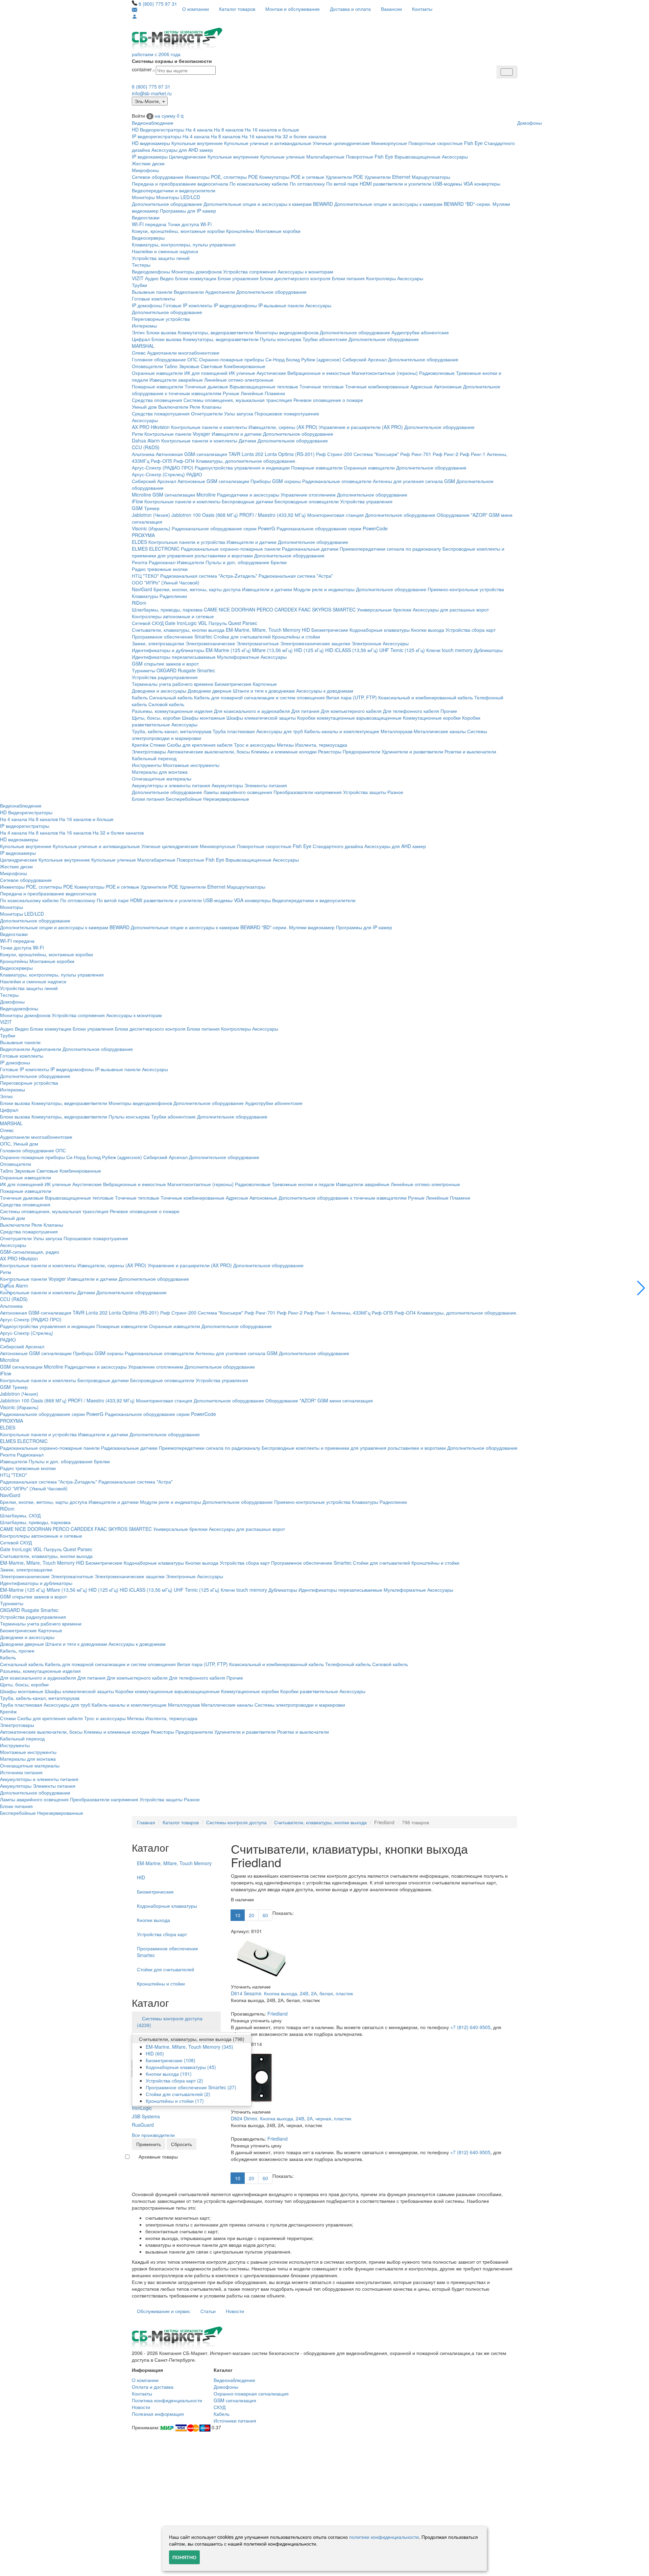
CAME (211, 609)
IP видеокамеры (150, 157)
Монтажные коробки (278, 231)
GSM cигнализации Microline (184, 495)
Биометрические (330, 630)
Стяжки (158, 745)
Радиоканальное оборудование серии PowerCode (332, 528)
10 (238, 1915)
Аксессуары (455, 157)
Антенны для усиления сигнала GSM (414, 481)
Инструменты (147, 765)
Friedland (278, 2014)
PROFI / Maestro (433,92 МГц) (273, 515)
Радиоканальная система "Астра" (296, 576)
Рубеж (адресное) (321, 359)
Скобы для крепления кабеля (200, 745)
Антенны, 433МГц (351, 1313)
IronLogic (187, 623)
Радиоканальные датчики (310, 549)
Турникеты (143, 670)
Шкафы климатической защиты (261, 718)
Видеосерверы (148, 238)
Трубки (139, 285)
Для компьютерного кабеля (351, 711)
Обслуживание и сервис (164, 2311)
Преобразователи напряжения (308, 792)
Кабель (140, 697)
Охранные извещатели (157, 373)
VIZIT (138, 278)
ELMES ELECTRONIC (156, 549)
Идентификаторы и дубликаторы (168, 650)
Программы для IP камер (188, 211)
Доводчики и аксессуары (159, 691)
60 (265, 1915)
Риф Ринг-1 (473, 454)
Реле (195, 407)
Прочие (449, 711)
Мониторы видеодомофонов (287, 332)
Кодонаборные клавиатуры (380, 630)
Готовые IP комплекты (188, 305)
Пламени (275, 393)
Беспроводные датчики (247, 501)
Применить (149, 2144)
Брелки (279, 562)
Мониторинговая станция (335, 515)
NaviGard (142, 589)
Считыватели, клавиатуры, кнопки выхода (178, 630)
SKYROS (322, 609)
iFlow (137, 501)
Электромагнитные (258, 643)
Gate (170, 623)
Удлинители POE (344, 177)
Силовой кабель (166, 704)
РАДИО (194, 474)
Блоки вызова (161, 332)
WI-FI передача (149, 224)
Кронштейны (240, 231)
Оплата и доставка (153, 2387)
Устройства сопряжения (250, 271)
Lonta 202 (253, 454)
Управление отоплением (308, 495)
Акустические (271, 373)
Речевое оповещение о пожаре (328, 400)
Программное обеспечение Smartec (172, 636)
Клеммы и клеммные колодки (284, 751)
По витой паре (342, 184)
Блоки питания (348, 278)
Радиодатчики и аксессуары (248, 495)
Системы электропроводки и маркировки (300, 1705)
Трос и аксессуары (255, 745)
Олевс (139, 353)
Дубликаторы (488, 650)
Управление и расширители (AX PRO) (361, 427)
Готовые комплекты (153, 298)
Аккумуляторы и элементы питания (171, 785)
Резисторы (330, 751)
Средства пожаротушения (161, 413)
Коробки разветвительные (309, 1691)
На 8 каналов (229, 129)
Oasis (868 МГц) (220, 515)
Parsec (250, 623)
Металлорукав (396, 731)
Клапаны (212, 407)
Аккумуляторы (227, 785)
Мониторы (143, 197)
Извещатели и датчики (237, 434)
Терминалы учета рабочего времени (173, 684)
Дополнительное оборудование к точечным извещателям (343, 1198)
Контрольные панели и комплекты (209, 427)
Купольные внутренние (197, 143)
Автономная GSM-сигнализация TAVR (198, 454)
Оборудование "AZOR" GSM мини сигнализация (319, 1400)
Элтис (138, 332)
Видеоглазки (146, 217)
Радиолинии (173, 596)
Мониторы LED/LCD (178, 197)
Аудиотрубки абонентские (420, 332)
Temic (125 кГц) (408, 650)
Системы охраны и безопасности (172, 61)
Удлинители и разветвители (412, 751)
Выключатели (173, 407)
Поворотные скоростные (436, 143)
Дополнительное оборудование (167, 204)
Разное (395, 792)
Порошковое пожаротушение (287, 413)
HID (306, 630)
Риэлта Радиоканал (154, 562)
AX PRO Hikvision (151, 427)
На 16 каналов (258, 136)
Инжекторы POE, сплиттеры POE (221, 177)
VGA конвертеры (482, 184)
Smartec (206, 670)
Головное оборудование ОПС (165, 359)
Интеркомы (144, 326)
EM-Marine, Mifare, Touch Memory (263, 630)
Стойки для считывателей (242, 636)
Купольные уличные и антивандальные (268, 143)
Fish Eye (473, 143)
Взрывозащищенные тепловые (264, 386)
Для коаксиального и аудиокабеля (252, 711)
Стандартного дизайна (338, 846)
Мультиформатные (238, 657)
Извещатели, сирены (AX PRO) (283, 427)
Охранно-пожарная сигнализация (251, 2393)
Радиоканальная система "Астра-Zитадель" (209, 576)
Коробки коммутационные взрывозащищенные (349, 718)
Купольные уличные (283, 157)
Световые (212, 366)
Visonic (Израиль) (151, 528)
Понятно (184, 2557)
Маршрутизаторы (431, 177)
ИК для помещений (206, 373)
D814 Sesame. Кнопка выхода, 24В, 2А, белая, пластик (292, 1993)
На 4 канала (199, 129)
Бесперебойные (184, 799)
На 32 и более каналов (301, 136)
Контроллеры (381, 278)
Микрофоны (145, 170)
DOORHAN (243, 609)
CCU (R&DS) (146, 447)
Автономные (448, 386)
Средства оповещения (157, 400)
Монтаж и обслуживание (293, 9)
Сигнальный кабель (171, 697)
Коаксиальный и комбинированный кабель (426, 697)
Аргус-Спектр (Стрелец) (158, 474)
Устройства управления (366, 501)
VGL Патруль (212, 623)
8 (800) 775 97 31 (158, 4)
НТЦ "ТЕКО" (145, 576)
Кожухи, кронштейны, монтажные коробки (178, 231)
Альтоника (143, 454)
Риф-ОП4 (184, 461)
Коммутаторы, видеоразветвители (216, 332)
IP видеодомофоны (235, 305)
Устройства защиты (365, 792)
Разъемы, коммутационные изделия (172, 711)
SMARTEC (344, 609)
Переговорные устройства (161, 319)
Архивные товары (158, 2157)
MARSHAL (143, 346)
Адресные (422, 386)
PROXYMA (143, 535)
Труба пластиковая (234, 731)
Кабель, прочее (17, 1651)
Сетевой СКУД (148, 623)
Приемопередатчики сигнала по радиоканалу (390, 549)
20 (251, 1915)
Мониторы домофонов (197, 271)
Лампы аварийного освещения (238, 792)
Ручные (231, 393)
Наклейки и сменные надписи (165, 251)
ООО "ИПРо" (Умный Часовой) (166, 582)
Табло (171, 366)
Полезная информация (158, 2414)
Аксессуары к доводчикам (325, 691)
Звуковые (189, 366)
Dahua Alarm (146, 440)
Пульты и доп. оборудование (237, 562)
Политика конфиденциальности (167, 2400)
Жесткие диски (148, 163)
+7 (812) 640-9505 (470, 2027)
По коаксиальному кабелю (259, 184)
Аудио (152, 278)
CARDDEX (286, 609)
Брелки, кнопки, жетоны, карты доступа (197, 589)
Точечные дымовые (206, 386)
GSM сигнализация (235, 2400)
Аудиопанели (220, 292)
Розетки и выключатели (470, 751)
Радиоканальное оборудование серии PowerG (223, 528)
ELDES (139, 542)
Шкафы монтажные (203, 718)
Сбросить (182, 2144)
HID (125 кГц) (309, 650)
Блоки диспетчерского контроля (295, 278)
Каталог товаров (237, 9)
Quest (235, 623)
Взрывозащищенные (417, 157)
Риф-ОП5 (161, 461)
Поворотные (359, 157)
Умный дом (144, 407)
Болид (293, 359)
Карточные (265, 684)
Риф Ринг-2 (446, 454)
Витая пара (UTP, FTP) (352, 697)
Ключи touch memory (449, 650)
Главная (146, 1822)
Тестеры (141, 265)
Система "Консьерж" (376, 454)
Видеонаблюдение (153, 123)
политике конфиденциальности (384, 2537)
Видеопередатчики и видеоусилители (174, 190)
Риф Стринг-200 (334, 454)
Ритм (137, 434)
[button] (641, 1288)
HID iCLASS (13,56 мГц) (352, 650)
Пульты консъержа (281, 339)
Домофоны (530, 123)
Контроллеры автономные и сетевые (173, 616)
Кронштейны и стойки (296, 636)
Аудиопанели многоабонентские (183, 353)
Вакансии (391, 9)
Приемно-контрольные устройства (466, 589)
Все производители (153, 2135)
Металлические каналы (440, 731)
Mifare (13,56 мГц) (272, 650)
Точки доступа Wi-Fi (190, 224)
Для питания (305, 711)
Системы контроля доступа (236, 1822)
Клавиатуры (145, 596)
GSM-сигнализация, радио (30, 1252)
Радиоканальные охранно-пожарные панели (231, 549)
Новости (235, 2311)
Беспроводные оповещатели (307, 501)
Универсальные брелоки (384, 609)
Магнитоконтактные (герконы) (385, 373)
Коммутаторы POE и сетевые (292, 177)
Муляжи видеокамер (312, 927)
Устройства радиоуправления (165, 677)
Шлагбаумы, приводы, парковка (167, 609)
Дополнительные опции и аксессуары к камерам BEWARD (268, 204)
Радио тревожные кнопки (160, 569)
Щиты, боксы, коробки (156, 718)
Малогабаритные (325, 157)
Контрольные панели (168, 434)
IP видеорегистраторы (157, 136)
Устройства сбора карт (471, 630)
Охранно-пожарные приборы (232, 359)
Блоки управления (238, 278)
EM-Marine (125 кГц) (228, 650)
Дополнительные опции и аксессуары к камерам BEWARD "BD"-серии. (413, 204)
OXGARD (166, 670)
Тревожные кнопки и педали (303, 1184)
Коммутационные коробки (432, 718)
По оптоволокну (307, 184)
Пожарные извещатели (158, 386)
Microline (141, 495)
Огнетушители (207, 413)
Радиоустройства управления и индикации (242, 467)
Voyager (201, 434)
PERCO (265, 609)
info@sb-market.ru (152, 93)
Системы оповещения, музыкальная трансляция (238, 400)
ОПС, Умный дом (19, 1143)
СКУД (220, 2407)
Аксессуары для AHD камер (182, 150)
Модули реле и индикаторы (324, 589)
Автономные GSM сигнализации (213, 481)
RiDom (139, 603)
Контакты (422, 9)
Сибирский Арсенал (365, 359)
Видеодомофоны (151, 271)
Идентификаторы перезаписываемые (174, 657)
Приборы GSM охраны (276, 481)
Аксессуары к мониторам (305, 271)
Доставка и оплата (350, 9)
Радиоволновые (437, 373)
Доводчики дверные (210, 691)
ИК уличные (242, 373)
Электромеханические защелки (315, 643)
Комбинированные (245, 366)
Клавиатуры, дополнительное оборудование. (246, 461)
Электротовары (149, 751)
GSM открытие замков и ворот (165, 664)
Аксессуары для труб (280, 731)
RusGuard (143, 2125)
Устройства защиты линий (161, 258)
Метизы (285, 745)
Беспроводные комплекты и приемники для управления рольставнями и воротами (354, 1448)
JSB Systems (146, 2116)
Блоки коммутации (196, 278)
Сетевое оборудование (158, 177)
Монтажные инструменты (191, 765)
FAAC (305, 609)
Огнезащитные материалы (162, 778)
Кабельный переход (154, 758)
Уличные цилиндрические (341, 143)
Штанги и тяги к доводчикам (264, 691)
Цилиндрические (188, 157)
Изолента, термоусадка (321, 745)
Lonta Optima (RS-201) (290, 454)
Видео (167, 278)
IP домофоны (147, 305)
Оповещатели (147, 366)
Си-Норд (275, 359)
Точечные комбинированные (377, 386)
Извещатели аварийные (176, 380)
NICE (224, 609)
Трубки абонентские (325, 339)
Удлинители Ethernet (387, 177)
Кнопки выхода (428, 630)
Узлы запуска (239, 413)
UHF (384, 650)
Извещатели (190, 562)
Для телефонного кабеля (411, 711)
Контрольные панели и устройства (187, 542)
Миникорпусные (389, 143)
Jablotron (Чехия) (151, 515)
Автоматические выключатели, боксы (209, 751)
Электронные (366, 643)
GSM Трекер (146, 508)
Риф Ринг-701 (416, 454)
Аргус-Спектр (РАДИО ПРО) (163, 467)
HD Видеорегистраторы (158, 129)
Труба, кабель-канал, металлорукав (172, 731)
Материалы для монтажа (160, 772)
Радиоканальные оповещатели (337, 481)
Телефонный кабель (348, 1664)
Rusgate (187, 670)
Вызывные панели (152, 292)
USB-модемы (447, 184)
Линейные (252, 393)
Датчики (247, 440)
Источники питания (21, 1772)
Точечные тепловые (322, 386)
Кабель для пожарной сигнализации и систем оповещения (259, 697)
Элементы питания (266, 785)
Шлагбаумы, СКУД (20, 1515)
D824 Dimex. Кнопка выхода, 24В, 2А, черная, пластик (291, 2118)
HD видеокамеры (151, 143)
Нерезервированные (226, 799)
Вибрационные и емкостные (319, 373)
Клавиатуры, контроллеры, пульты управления (184, 244)
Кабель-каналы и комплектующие (342, 731)
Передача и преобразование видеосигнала (180, 184)
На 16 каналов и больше (272, 129)
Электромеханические (210, 643)
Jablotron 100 (186, 515)
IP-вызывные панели (281, 305)
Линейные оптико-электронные (239, 380)
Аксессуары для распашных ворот (451, 609)
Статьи (208, 2311)
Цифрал (141, 339)
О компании (196, 9)
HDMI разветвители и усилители (395, 184)
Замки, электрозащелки (158, 643)
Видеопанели (189, 292)
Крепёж (140, 745)
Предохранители (362, 751)
